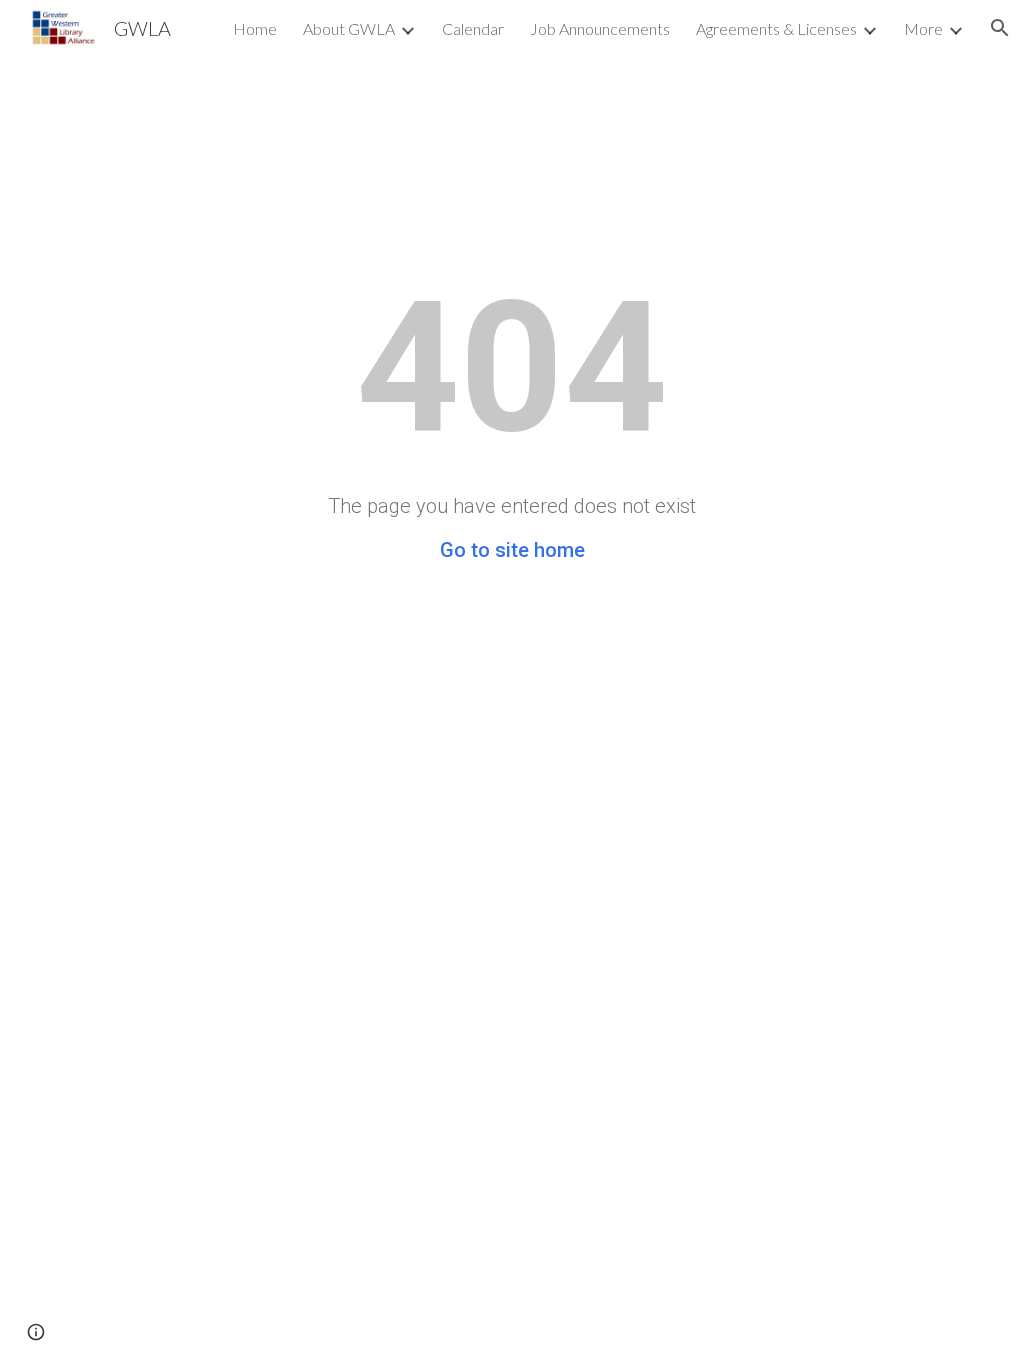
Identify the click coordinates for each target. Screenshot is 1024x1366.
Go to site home (512, 550)
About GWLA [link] (349, 28)
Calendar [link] (473, 28)
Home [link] (255, 28)
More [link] (923, 28)
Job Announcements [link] (600, 28)
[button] (1000, 28)
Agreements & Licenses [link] (776, 28)
